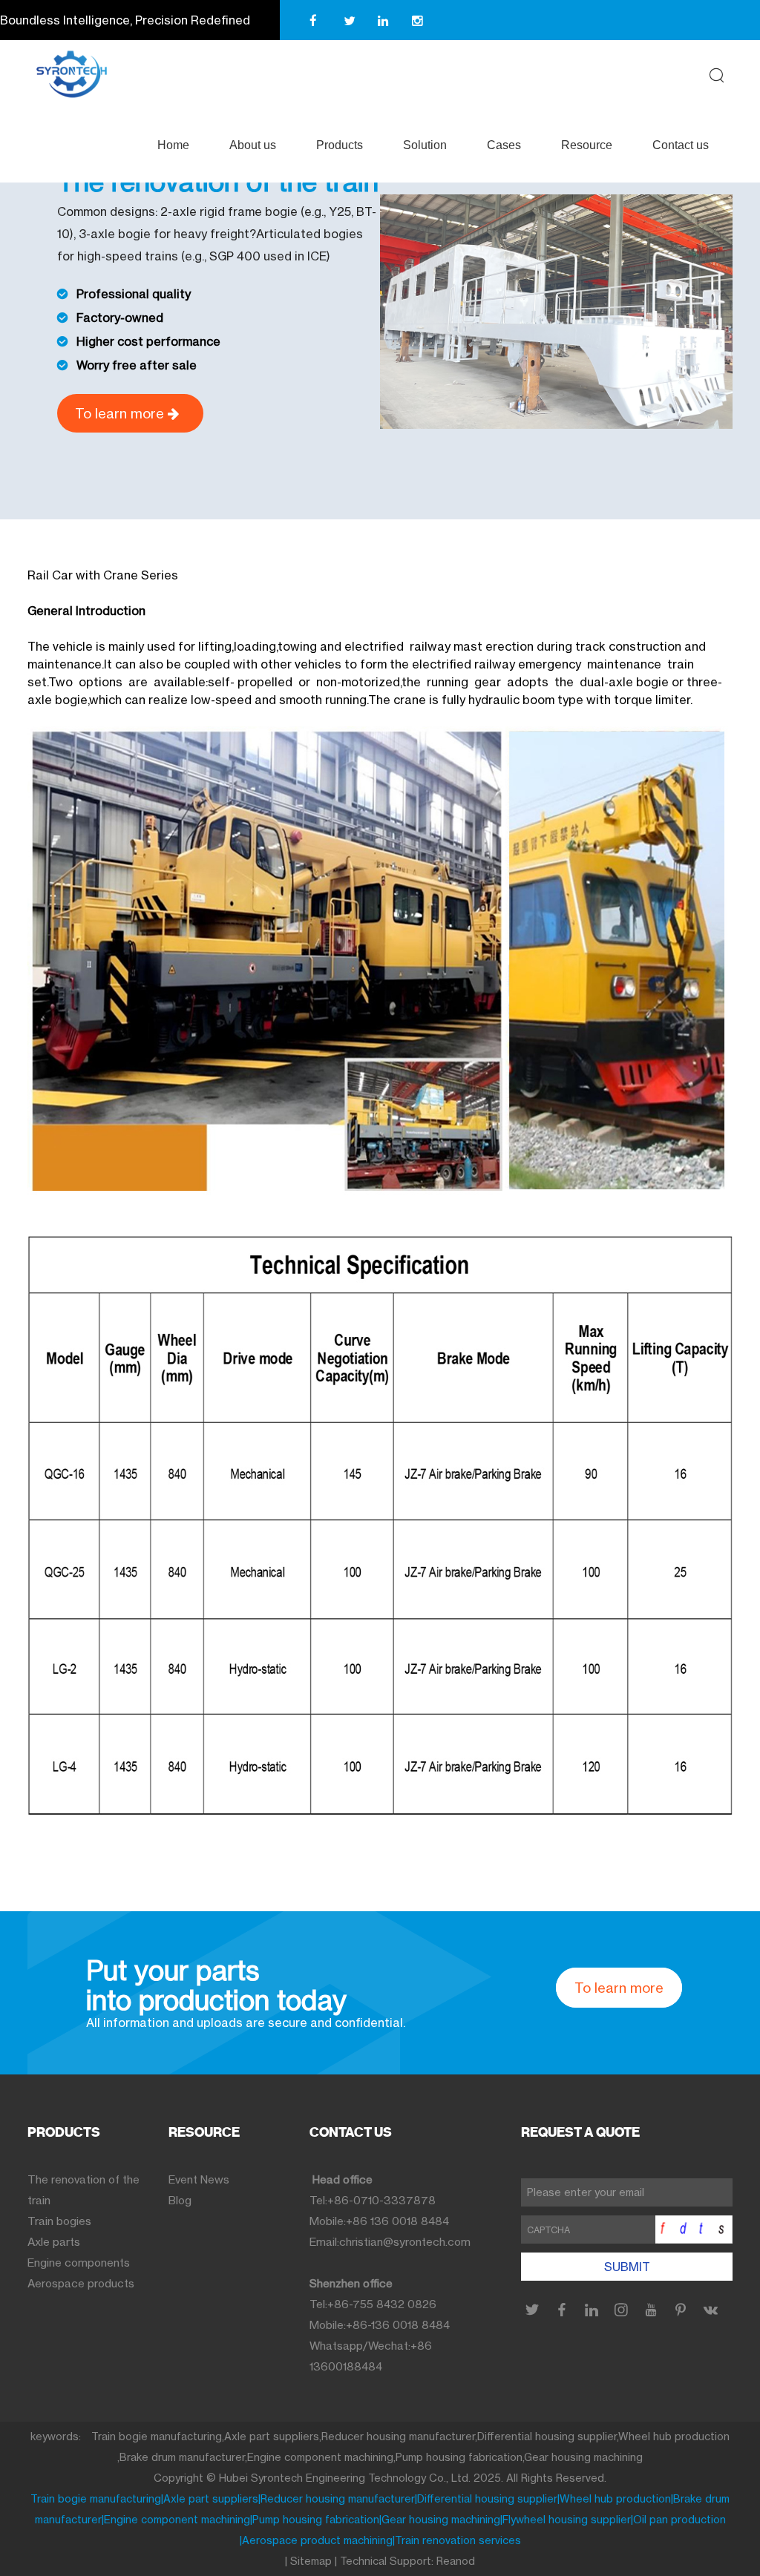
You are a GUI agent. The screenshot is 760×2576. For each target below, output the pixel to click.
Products (340, 145)
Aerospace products (81, 2283)
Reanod (456, 2561)
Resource (587, 145)
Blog (180, 2200)
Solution (425, 145)
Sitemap (311, 2561)
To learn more (121, 413)
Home (173, 145)
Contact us (681, 145)
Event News (199, 2179)
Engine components (79, 2263)
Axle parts (54, 2242)
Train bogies (59, 2221)
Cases (504, 145)
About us (253, 145)
